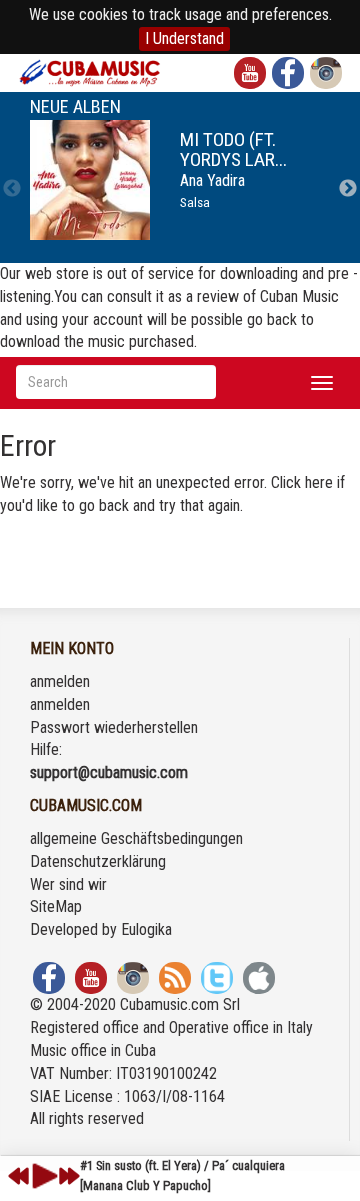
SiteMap (56, 906)
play (42, 1176)
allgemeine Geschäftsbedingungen (136, 838)
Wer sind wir (68, 884)
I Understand (184, 38)
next (69, 1176)
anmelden (60, 681)
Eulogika (146, 929)
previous (19, 1176)
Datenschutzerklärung (98, 861)
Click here (302, 482)
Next (348, 189)
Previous (12, 189)
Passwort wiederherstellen (114, 727)
